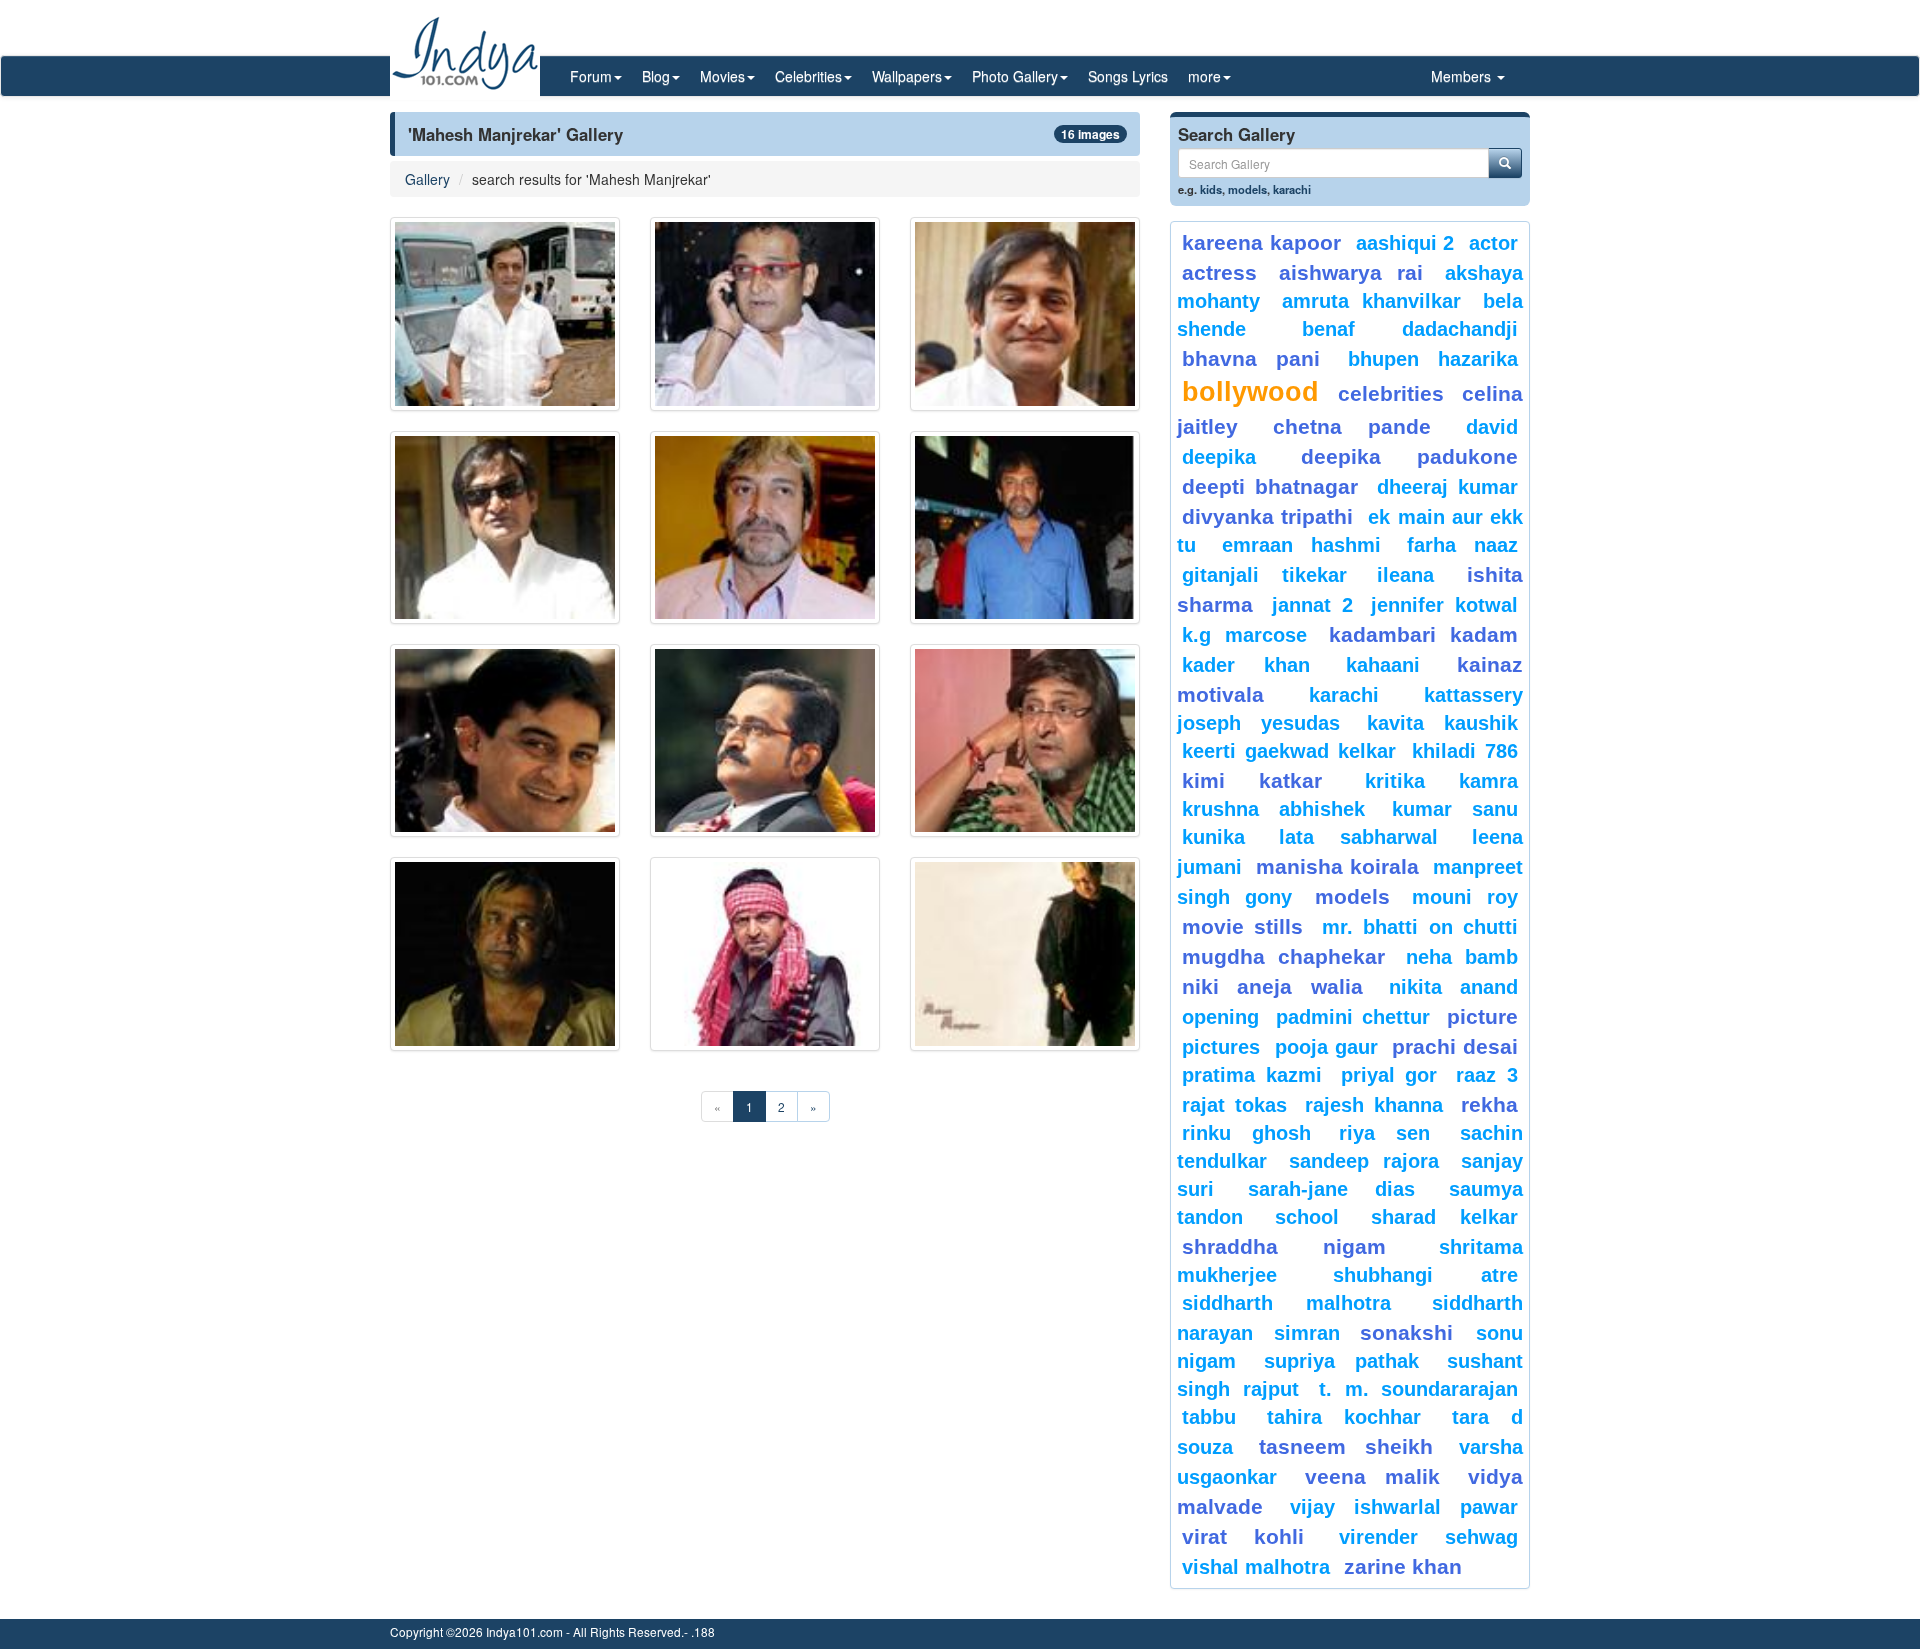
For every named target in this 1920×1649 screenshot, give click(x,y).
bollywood (1250, 392)
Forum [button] (591, 76)
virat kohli (1243, 1536)
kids (1211, 189)
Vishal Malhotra (1256, 1567)
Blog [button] (656, 76)
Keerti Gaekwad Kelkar (1289, 751)
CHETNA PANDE (1352, 426)
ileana (1417, 575)
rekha (1489, 1104)
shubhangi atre (1425, 1275)
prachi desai (1455, 1046)
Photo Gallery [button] (1015, 76)
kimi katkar (1252, 780)
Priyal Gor (1389, 1075)
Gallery (427, 179)
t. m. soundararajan (1418, 1389)
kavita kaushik (1442, 723)
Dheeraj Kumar (1447, 487)
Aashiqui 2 (1405, 243)
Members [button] (1463, 76)
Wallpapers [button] (907, 76)
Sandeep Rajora (1364, 1161)
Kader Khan (1246, 665)
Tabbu (1209, 1417)
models (1247, 189)
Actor (1493, 243)
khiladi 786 (1465, 751)
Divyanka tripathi (1267, 516)
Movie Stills (1242, 926)
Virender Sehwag (1428, 1537)
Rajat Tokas (1234, 1105)
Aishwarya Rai (1350, 272)
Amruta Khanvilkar (1372, 301)
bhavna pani (1251, 358)
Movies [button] (722, 76)
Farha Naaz (1462, 545)
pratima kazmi (1252, 1075)
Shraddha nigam (1284, 1246)
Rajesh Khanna (1374, 1105)
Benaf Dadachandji (1410, 329)
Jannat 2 (1312, 605)
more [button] (1204, 76)
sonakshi (1413, 1332)
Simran (1307, 1333)
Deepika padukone (1410, 456)
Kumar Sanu (1455, 809)
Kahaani (1383, 665)
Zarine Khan (1403, 1566)
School (1307, 1217)
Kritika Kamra (1441, 781)
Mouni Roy (1465, 897)
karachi (1292, 189)
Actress (1219, 272)
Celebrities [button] (808, 76)
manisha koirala (1337, 866)
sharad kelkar (1444, 1217)
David (1492, 427)
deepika (1219, 457)
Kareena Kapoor (1261, 242)
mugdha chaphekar (1283, 956)
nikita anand (1453, 987)
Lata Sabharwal (1358, 837)
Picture (1482, 1016)
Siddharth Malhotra (1286, 1303)
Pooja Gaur (1326, 1047)
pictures (1221, 1047)
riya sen (1394, 1133)
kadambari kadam (1423, 634)
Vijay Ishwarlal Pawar (1404, 1507)
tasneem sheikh (1345, 1446)
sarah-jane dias (1331, 1189)
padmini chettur (1353, 1017)
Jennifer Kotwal (1444, 605)
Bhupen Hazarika (1433, 359)
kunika (1213, 837)
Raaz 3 (1487, 1075)
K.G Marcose (1244, 635)
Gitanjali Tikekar (1264, 575)
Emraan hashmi (1301, 545)
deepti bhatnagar (1270, 486)
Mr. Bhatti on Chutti (1420, 927)
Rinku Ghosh (1246, 1133)
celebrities (1391, 393)
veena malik (1373, 1476)
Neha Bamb (1462, 957)
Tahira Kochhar (1344, 1417)
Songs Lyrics (1128, 76)
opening (1220, 1017)
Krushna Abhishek (1273, 809)
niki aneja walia (1272, 986)
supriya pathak (1341, 1361)
